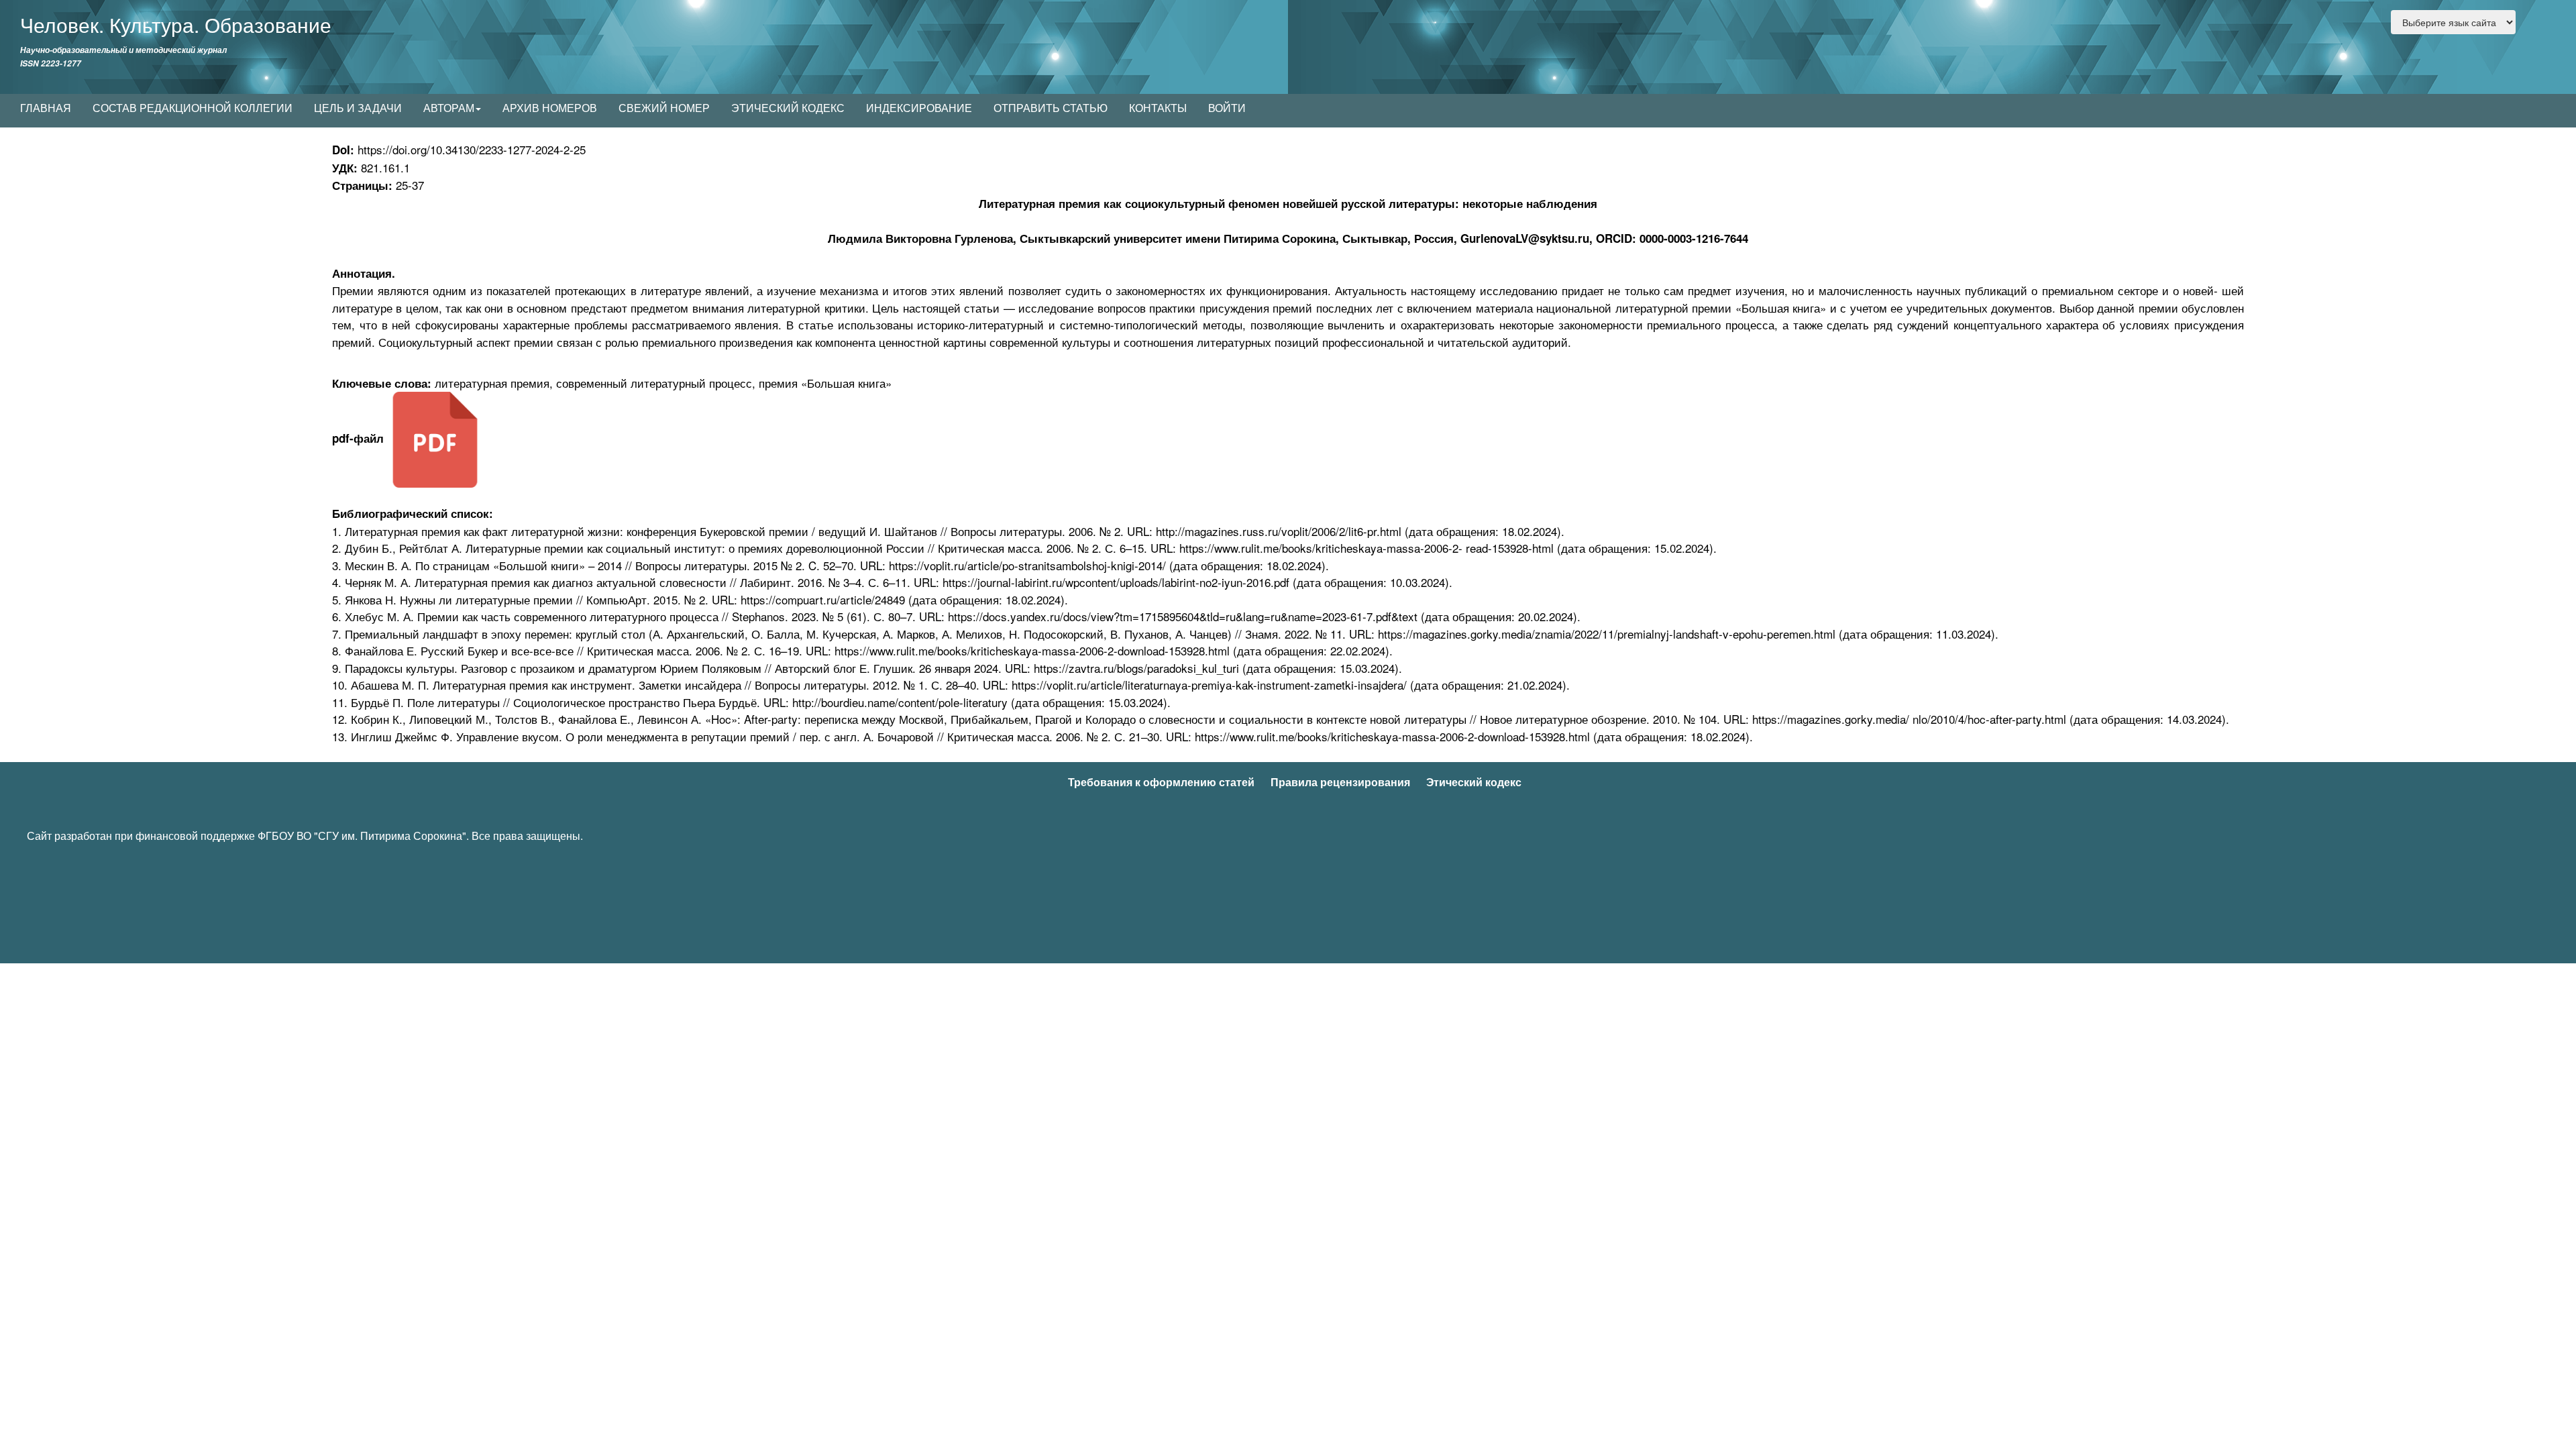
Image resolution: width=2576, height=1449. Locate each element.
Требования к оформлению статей (1161, 782)
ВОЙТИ (1227, 108)
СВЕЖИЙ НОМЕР (664, 108)
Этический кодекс (1474, 782)
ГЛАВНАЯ (46, 108)
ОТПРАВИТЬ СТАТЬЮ (1051, 108)
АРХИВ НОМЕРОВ (550, 108)
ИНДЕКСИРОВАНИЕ (919, 108)
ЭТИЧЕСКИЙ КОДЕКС (788, 108)
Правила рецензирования (1340, 782)
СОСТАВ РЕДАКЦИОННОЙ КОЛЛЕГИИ (193, 108)
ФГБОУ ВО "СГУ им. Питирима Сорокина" (362, 836)
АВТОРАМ (449, 108)
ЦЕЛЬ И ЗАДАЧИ (358, 108)
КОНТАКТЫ (1158, 108)
